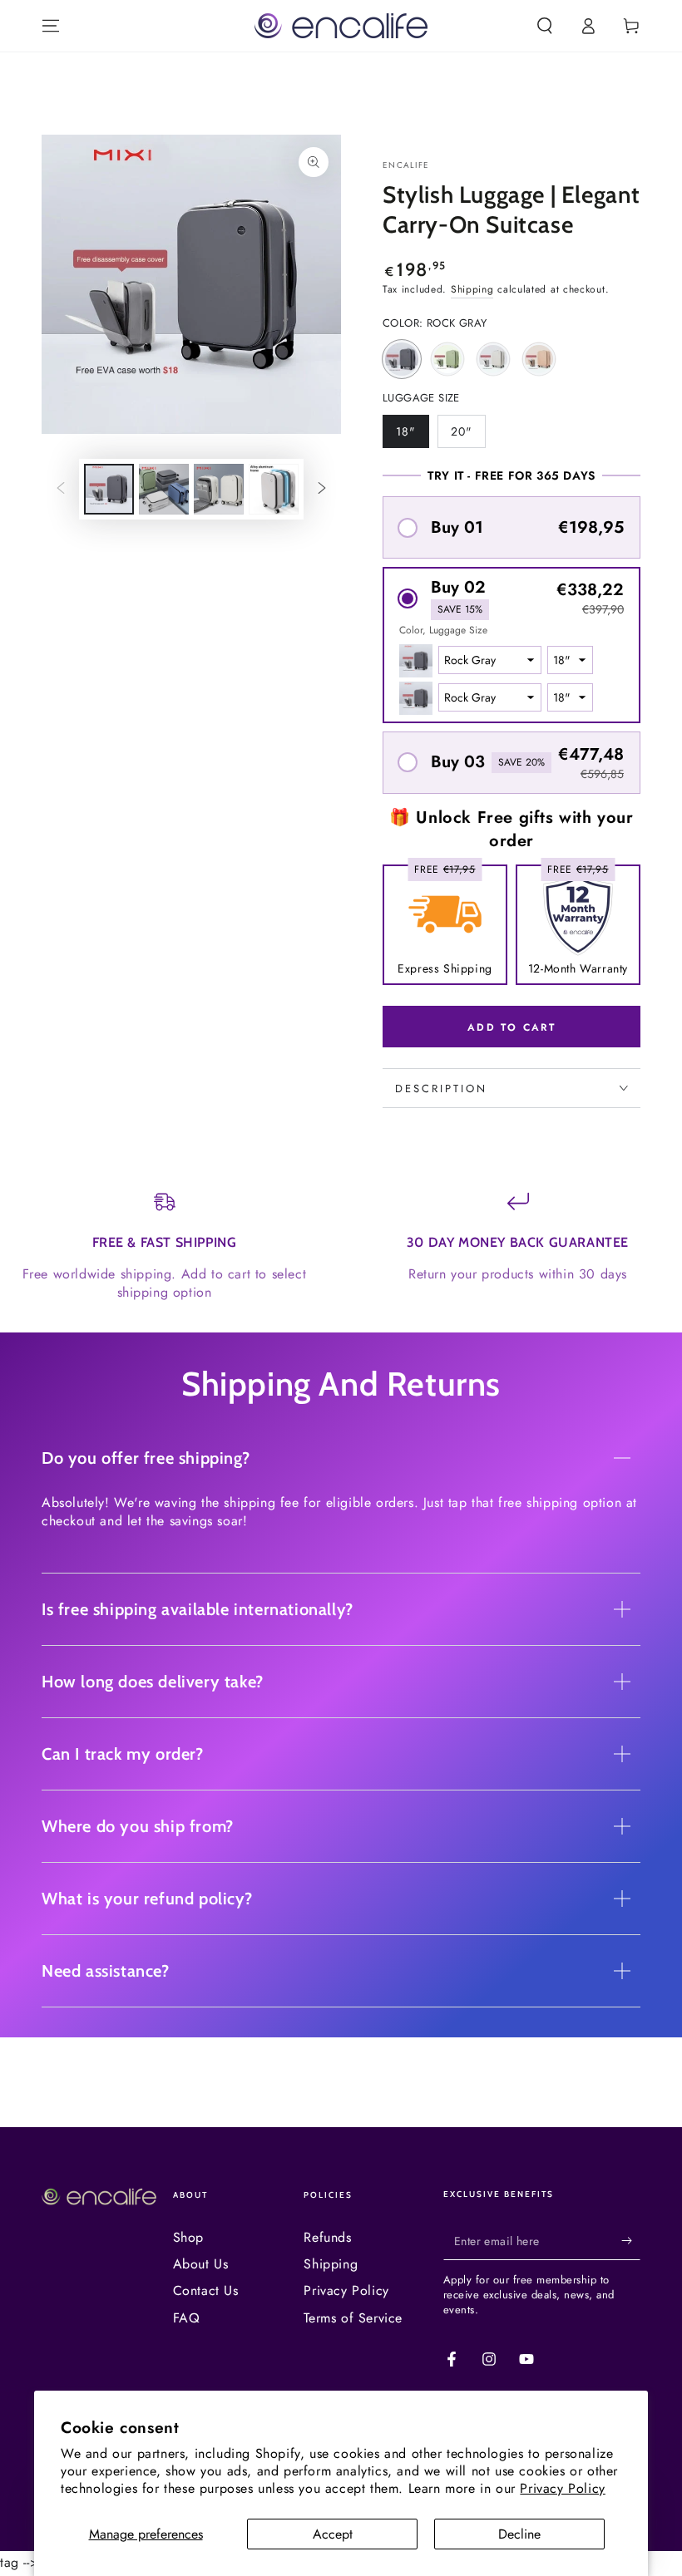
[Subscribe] (631, 2241)
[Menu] (51, 26)
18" (412, 436)
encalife (406, 165)
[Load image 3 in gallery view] (219, 489)
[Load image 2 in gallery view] (164, 489)
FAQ (187, 2318)
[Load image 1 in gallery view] (109, 489)
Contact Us (206, 2290)
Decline (519, 2534)
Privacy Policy (562, 2488)
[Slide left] (61, 490)
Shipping (472, 289)
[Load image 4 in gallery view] (274, 489)
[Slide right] (322, 490)
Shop (188, 2237)
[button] (545, 26)
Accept (333, 2534)
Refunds (327, 2237)
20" (468, 436)
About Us (201, 2264)
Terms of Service (353, 2318)
